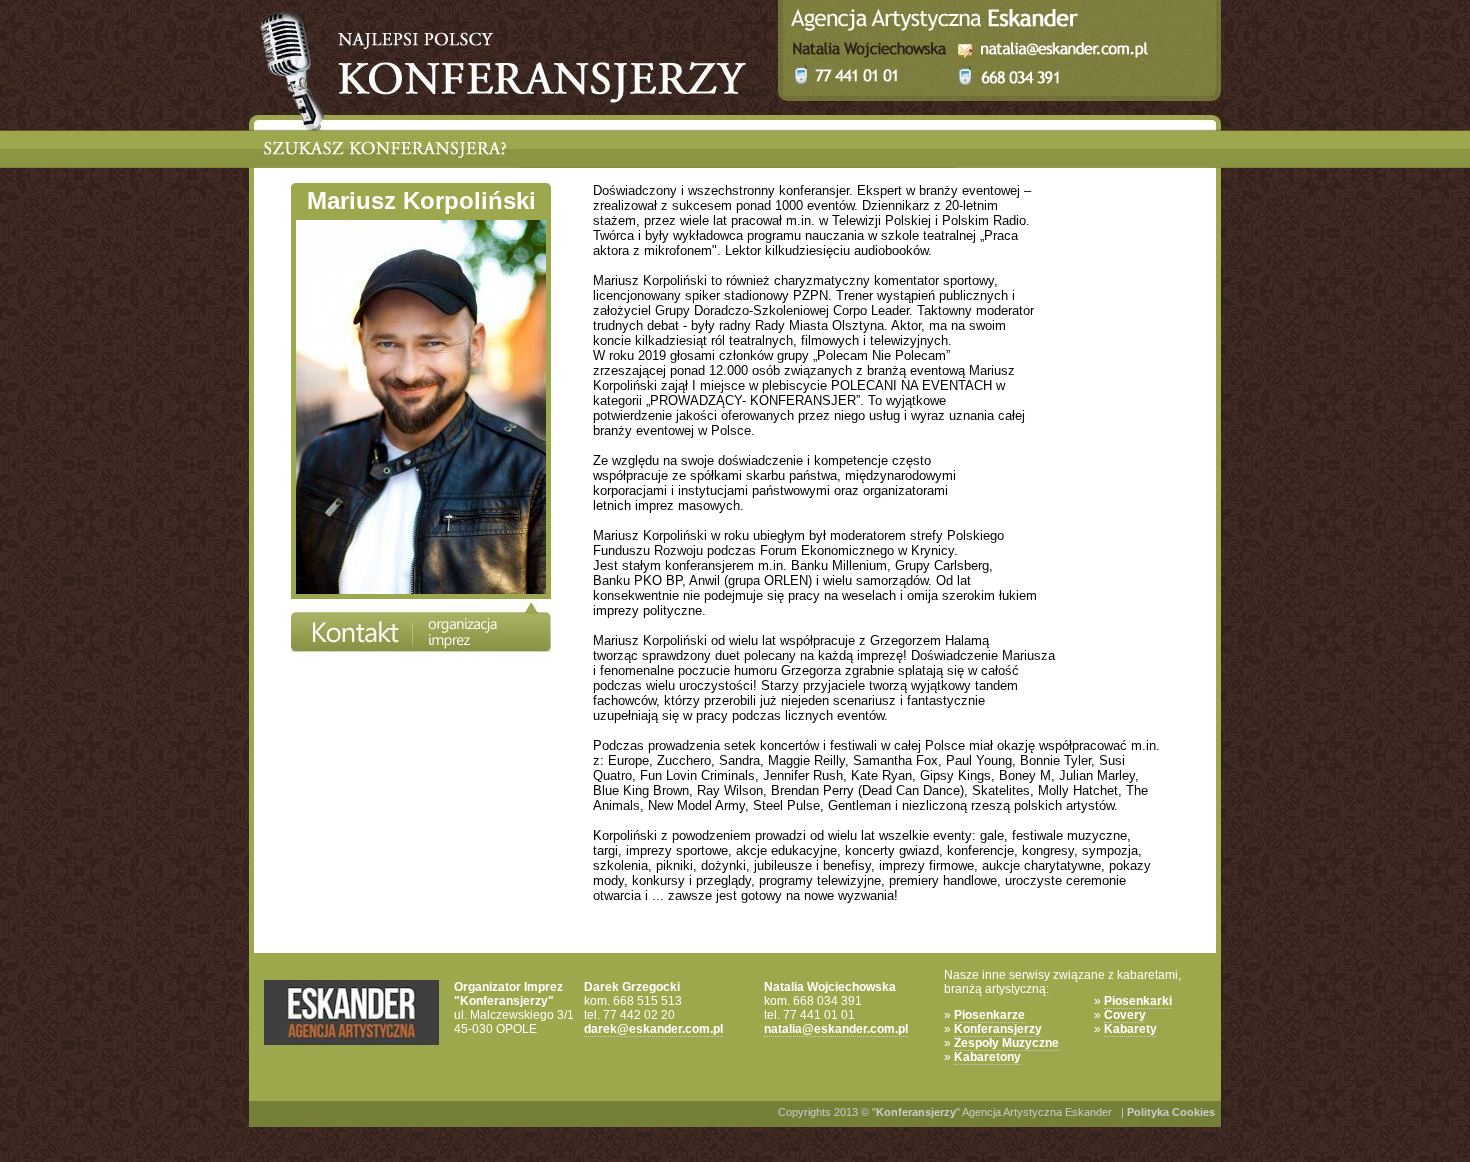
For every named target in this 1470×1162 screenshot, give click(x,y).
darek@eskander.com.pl (653, 1029)
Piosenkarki (1138, 1001)
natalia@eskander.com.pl (836, 1029)
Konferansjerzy (998, 1029)
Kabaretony (987, 1057)
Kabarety (1130, 1029)
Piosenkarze (989, 1015)
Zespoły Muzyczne (1006, 1043)
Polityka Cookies (1171, 1112)
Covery (1125, 1015)
